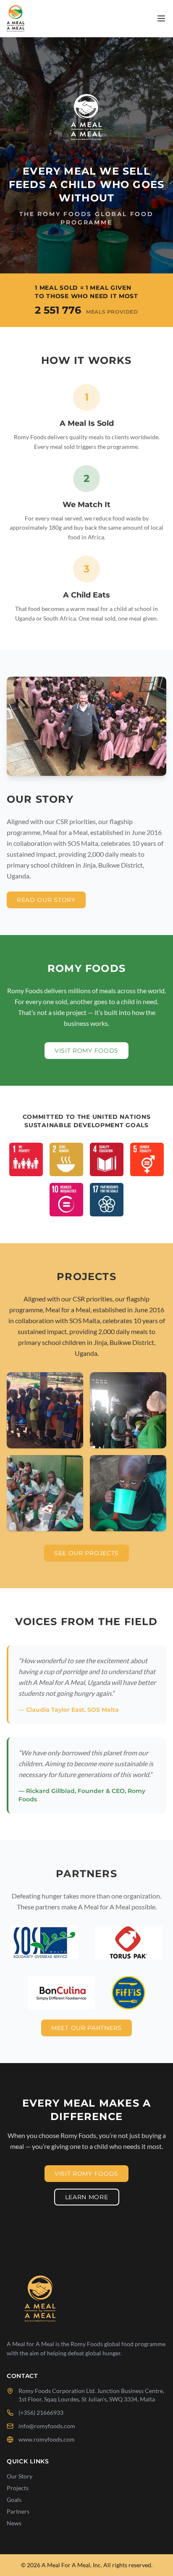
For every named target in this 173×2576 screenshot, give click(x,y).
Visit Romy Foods (86, 1051)
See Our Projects (86, 1553)
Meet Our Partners (86, 2028)
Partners (18, 2511)
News (14, 2523)
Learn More (87, 2197)
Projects (18, 2488)
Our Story (20, 2476)
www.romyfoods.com (47, 2439)
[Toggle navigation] (161, 18)
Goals (14, 2500)
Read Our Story (46, 900)
